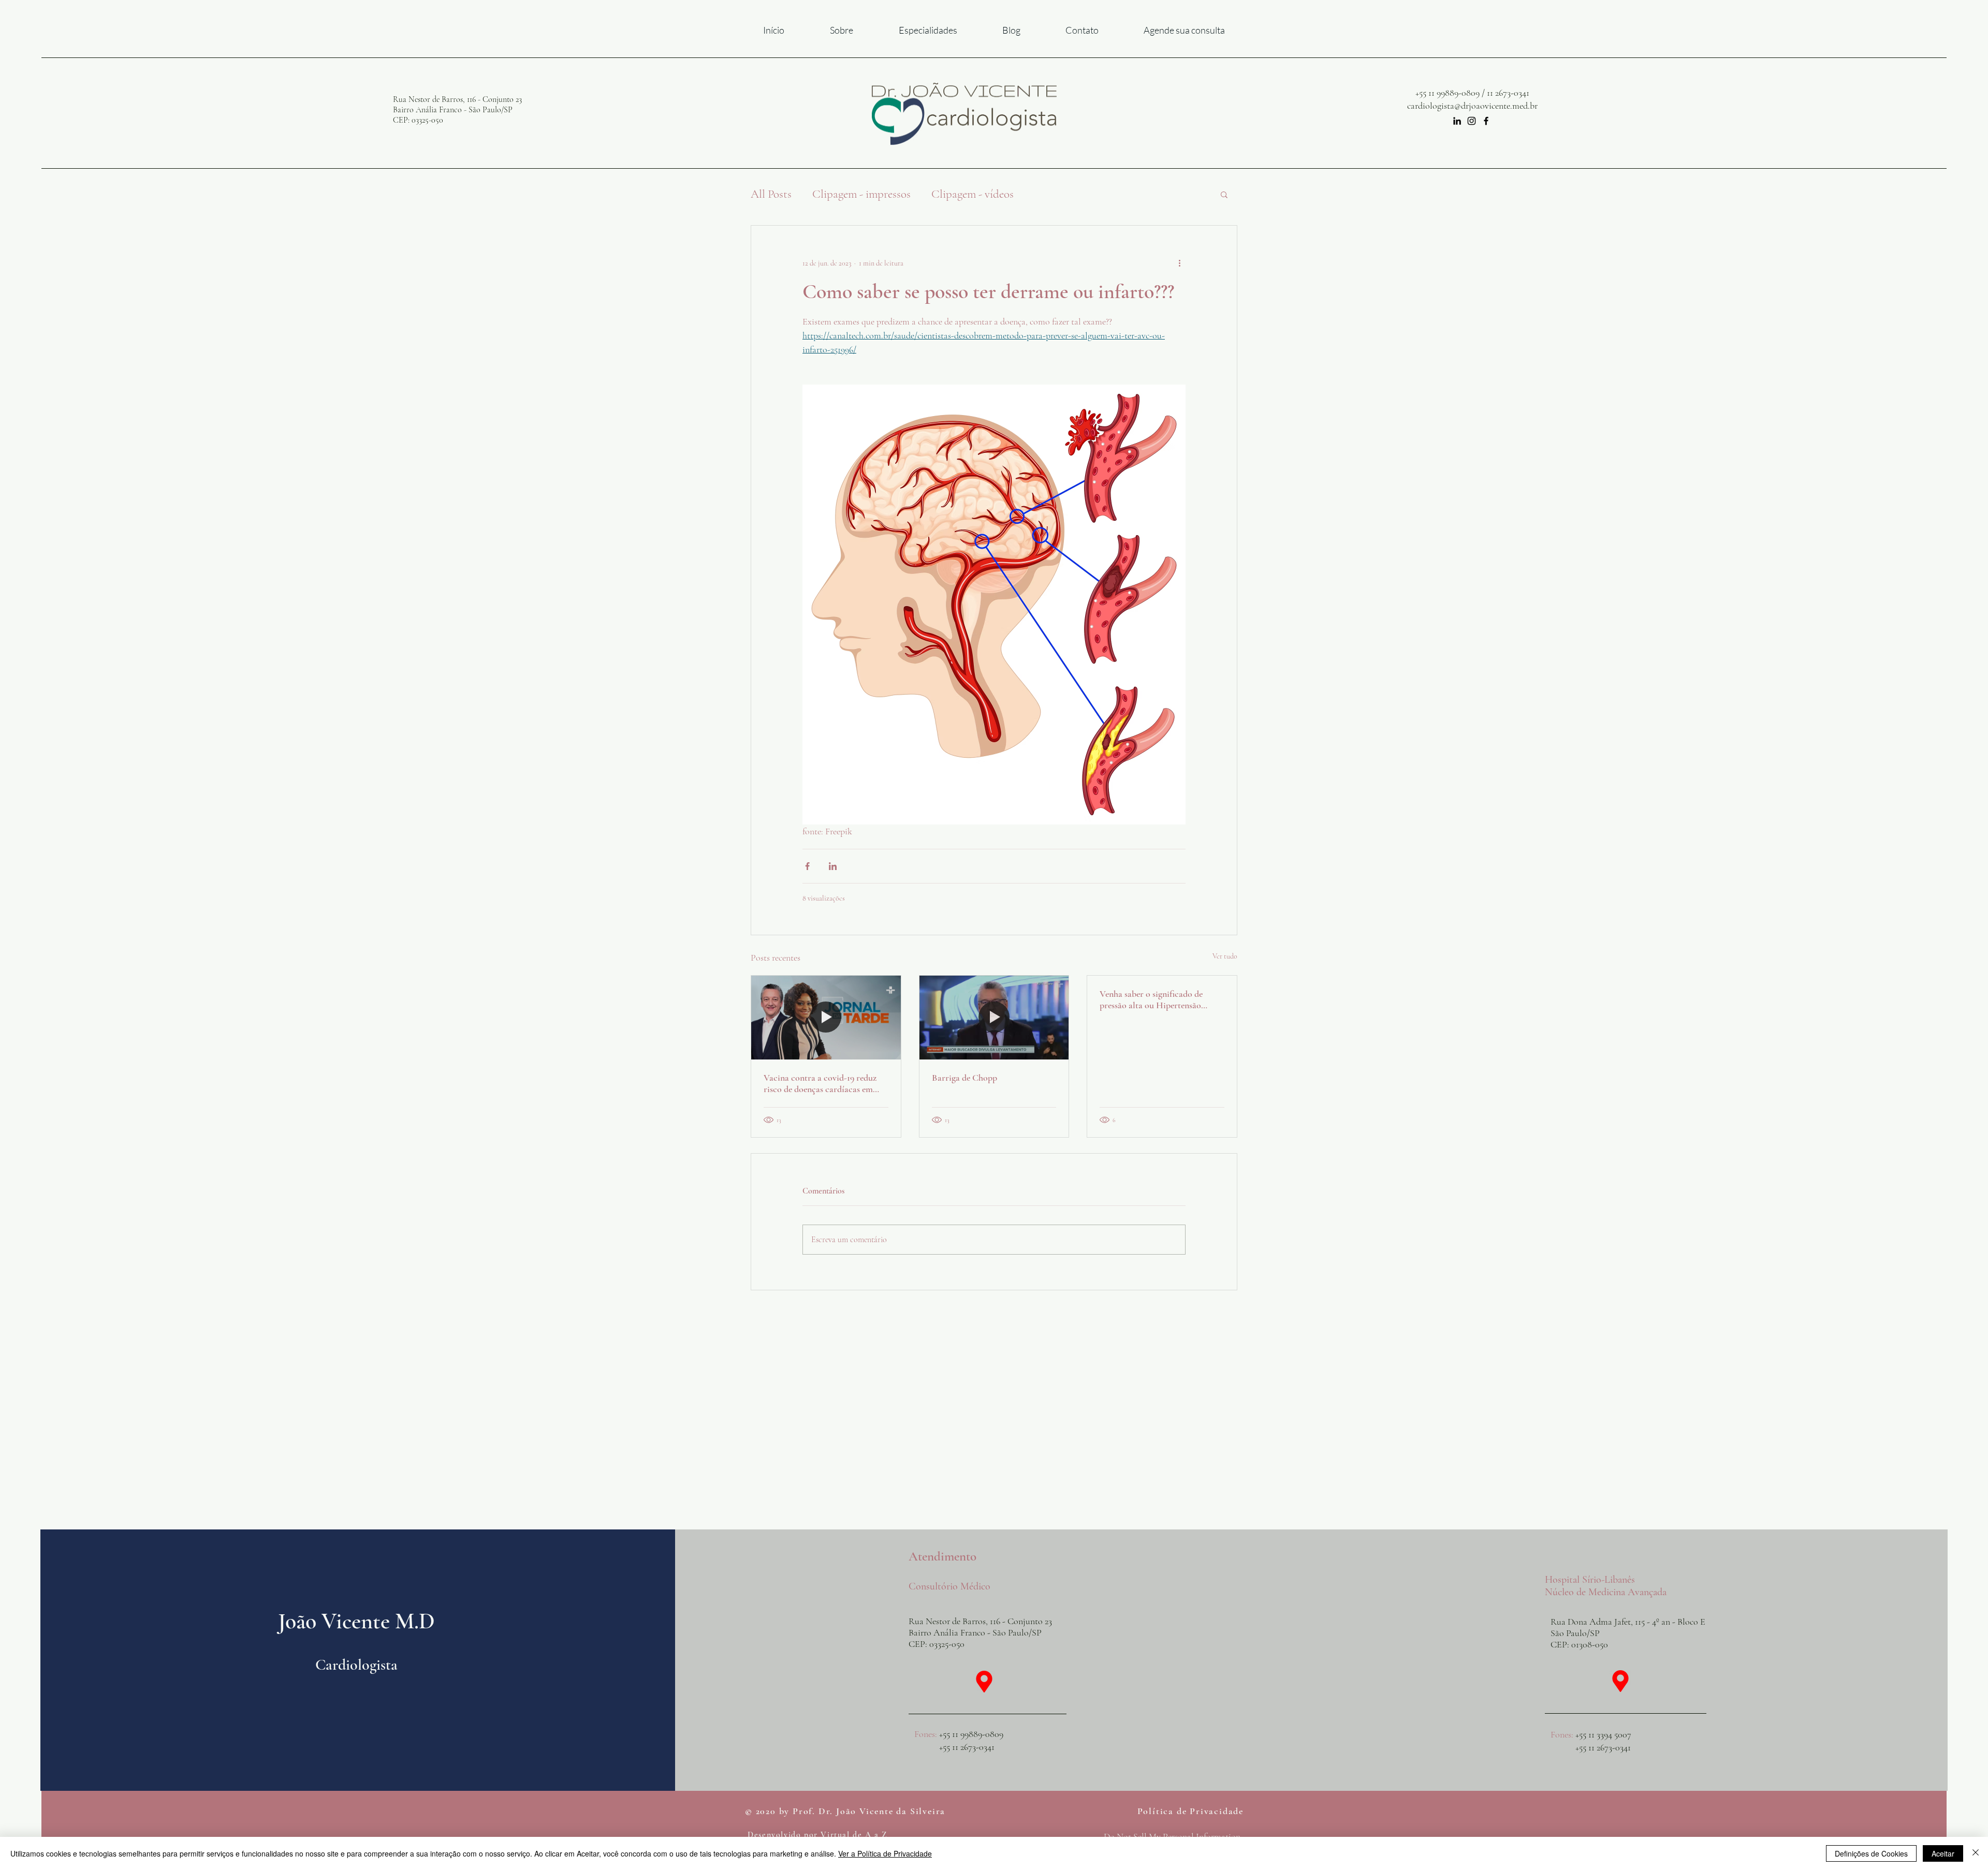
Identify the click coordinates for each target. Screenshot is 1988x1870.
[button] (1224, 194)
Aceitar (1943, 1853)
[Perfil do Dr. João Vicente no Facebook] (1486, 121)
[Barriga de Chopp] (994, 1018)
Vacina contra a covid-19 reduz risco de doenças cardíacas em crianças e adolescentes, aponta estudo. (820, 1083)
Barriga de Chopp (964, 1078)
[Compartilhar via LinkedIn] (833, 866)
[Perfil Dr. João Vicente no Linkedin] (1457, 121)
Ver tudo (1225, 956)
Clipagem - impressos (861, 194)
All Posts (771, 194)
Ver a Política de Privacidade (885, 1853)
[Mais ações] (1179, 263)
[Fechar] (1976, 1853)
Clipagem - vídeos (973, 194)
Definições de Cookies (1871, 1853)
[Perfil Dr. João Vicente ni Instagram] (1472, 121)
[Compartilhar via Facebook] (807, 866)
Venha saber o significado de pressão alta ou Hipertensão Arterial (1151, 999)
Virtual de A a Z (854, 1835)
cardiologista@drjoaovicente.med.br (1472, 106)
